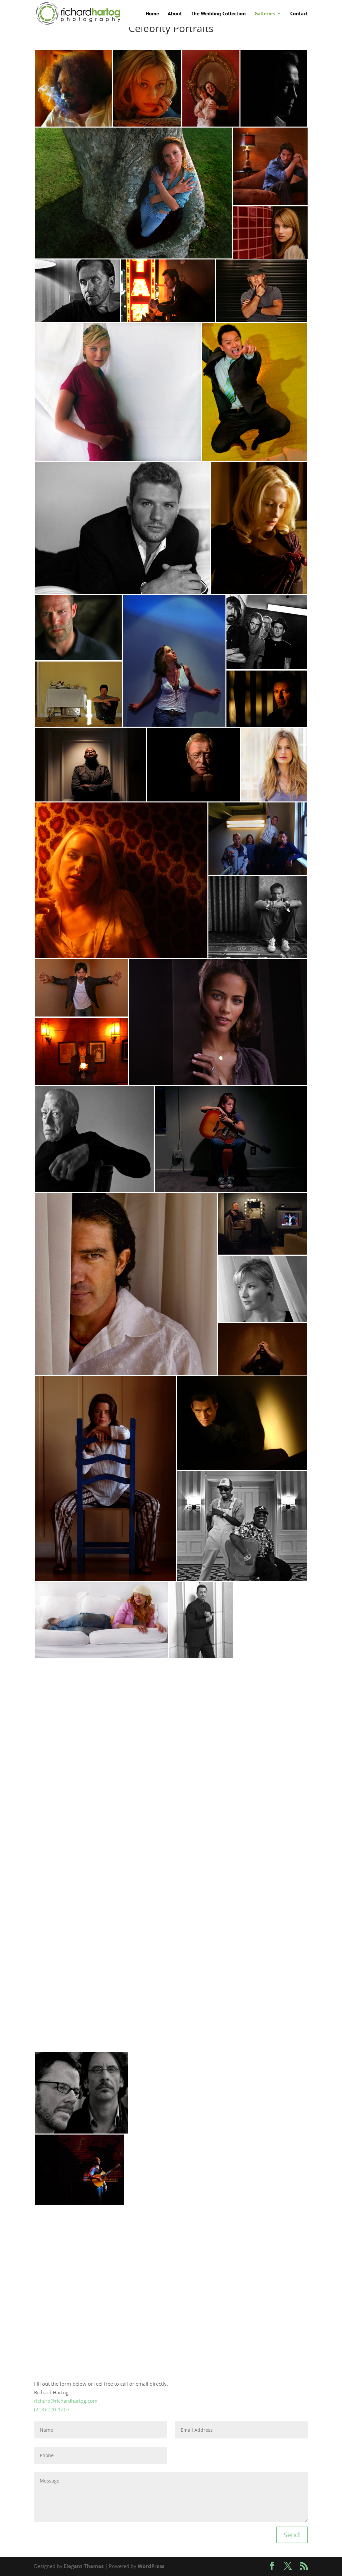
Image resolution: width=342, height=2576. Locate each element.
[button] (73, 88)
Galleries (265, 14)
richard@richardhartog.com (66, 2401)
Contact (299, 14)
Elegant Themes (84, 2566)
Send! (292, 2535)
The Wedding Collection (218, 14)
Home (152, 14)
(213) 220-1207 (52, 2409)
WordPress (151, 2566)
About (175, 14)
